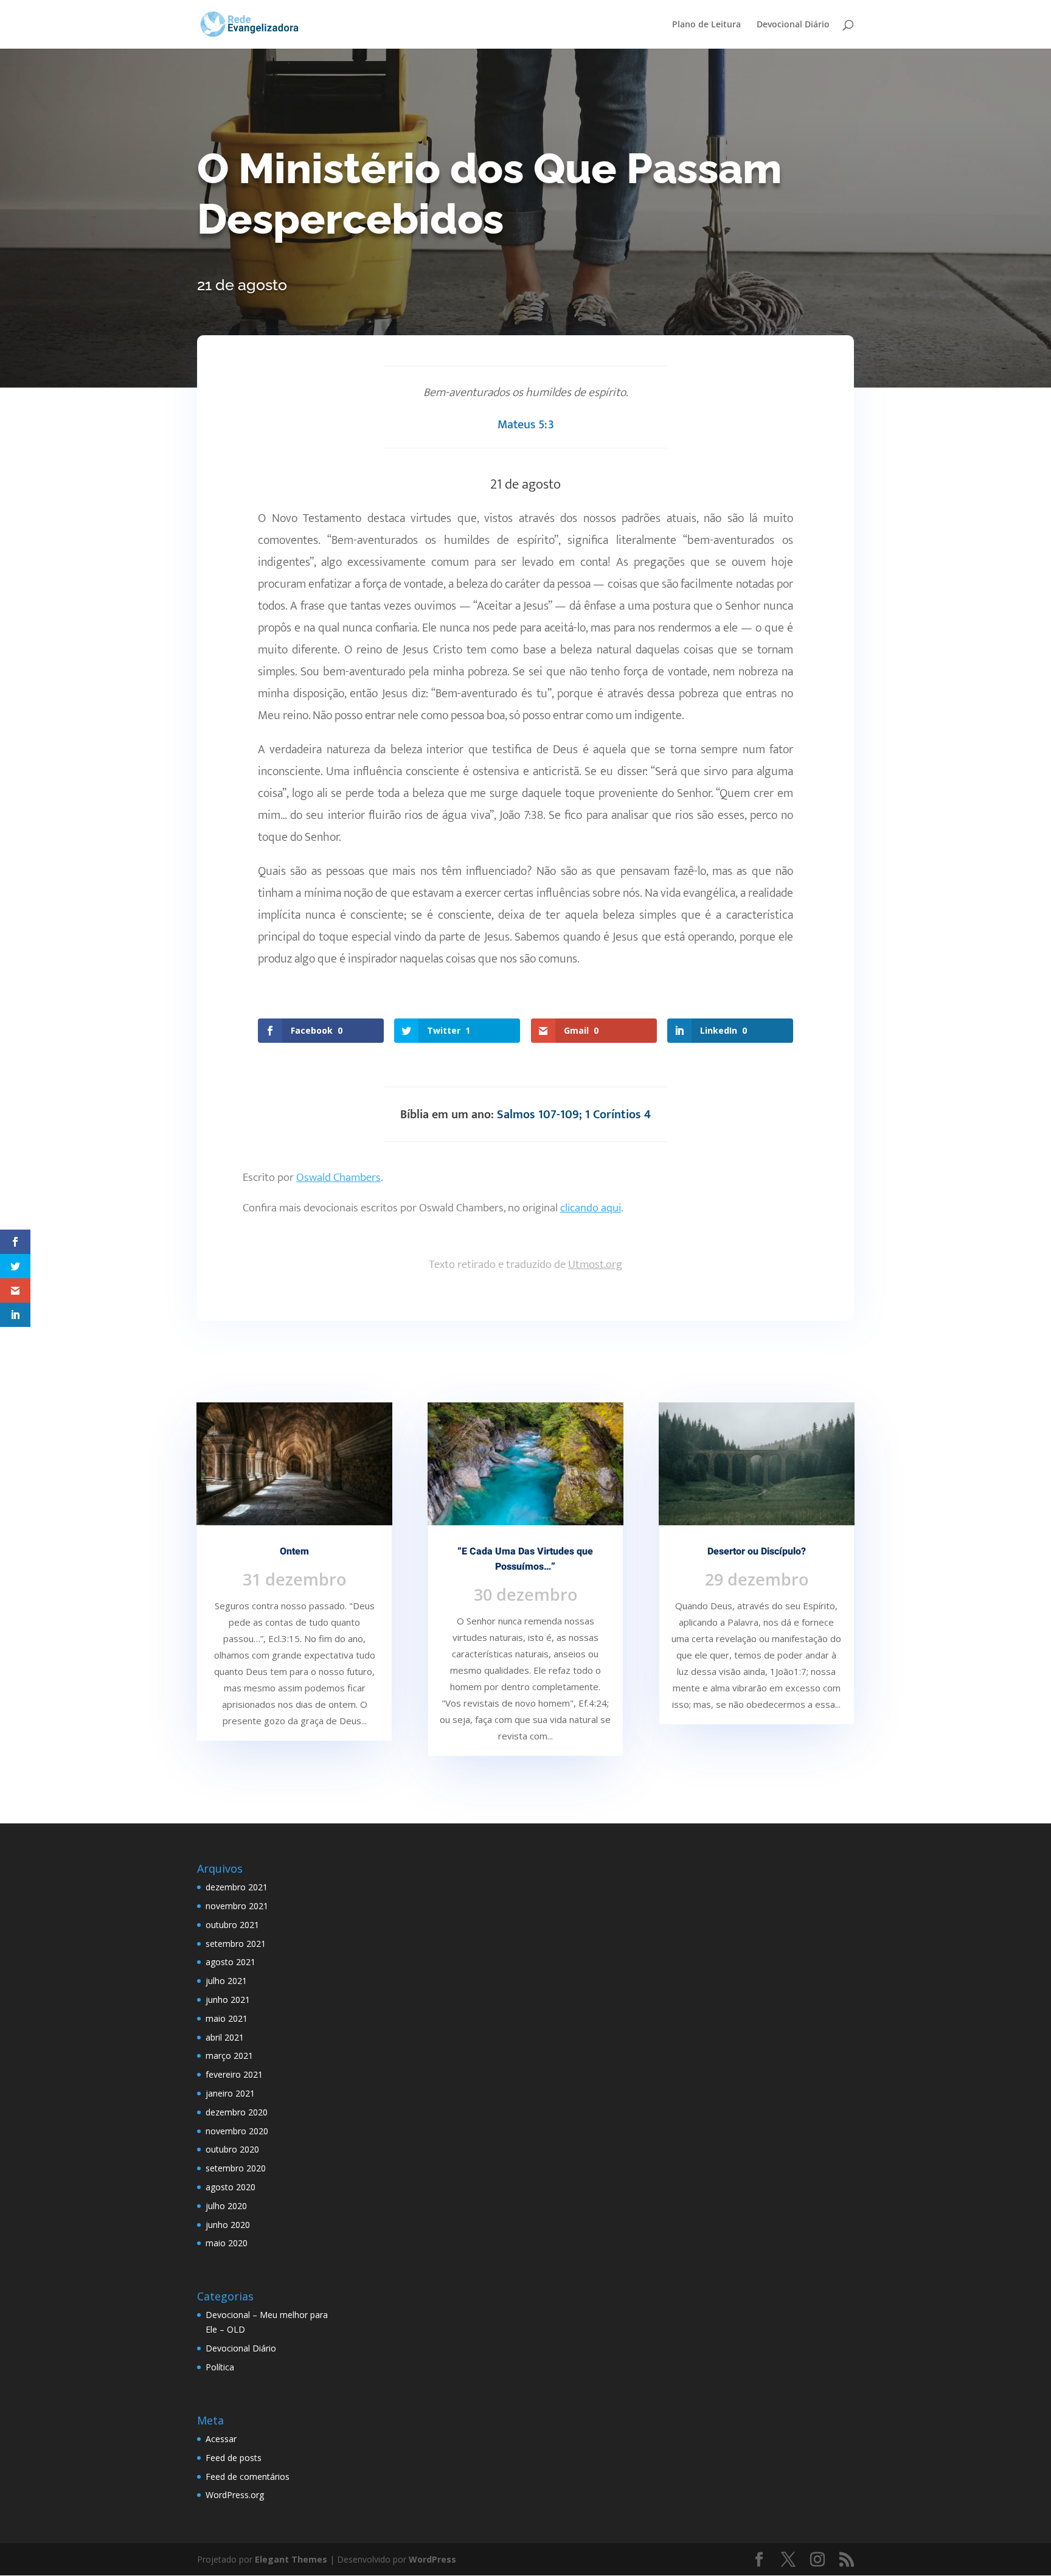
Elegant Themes (291, 2559)
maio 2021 (227, 2018)
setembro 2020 (236, 2168)
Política (220, 2367)
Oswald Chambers (338, 1178)
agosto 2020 (231, 2187)
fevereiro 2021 (234, 2074)
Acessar (221, 2439)
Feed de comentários (248, 2477)
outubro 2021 (232, 1925)
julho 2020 (226, 2206)
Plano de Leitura (706, 25)
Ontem (294, 1551)
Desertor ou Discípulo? (757, 1551)
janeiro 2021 (230, 2093)
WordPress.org (235, 2495)
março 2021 (229, 2056)
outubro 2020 (232, 2149)
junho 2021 (228, 2000)
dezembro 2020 (237, 2112)
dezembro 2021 (237, 1887)
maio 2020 (227, 2243)
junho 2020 (228, 2225)
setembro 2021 (236, 1944)
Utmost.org (595, 1265)
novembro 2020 (237, 2131)
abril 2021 (225, 2037)
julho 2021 (226, 1981)
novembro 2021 (237, 1906)
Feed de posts (234, 2458)
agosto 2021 (231, 1962)
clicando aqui (591, 1208)
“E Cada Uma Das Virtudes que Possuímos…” (525, 1559)
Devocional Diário (793, 25)
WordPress (432, 2559)
